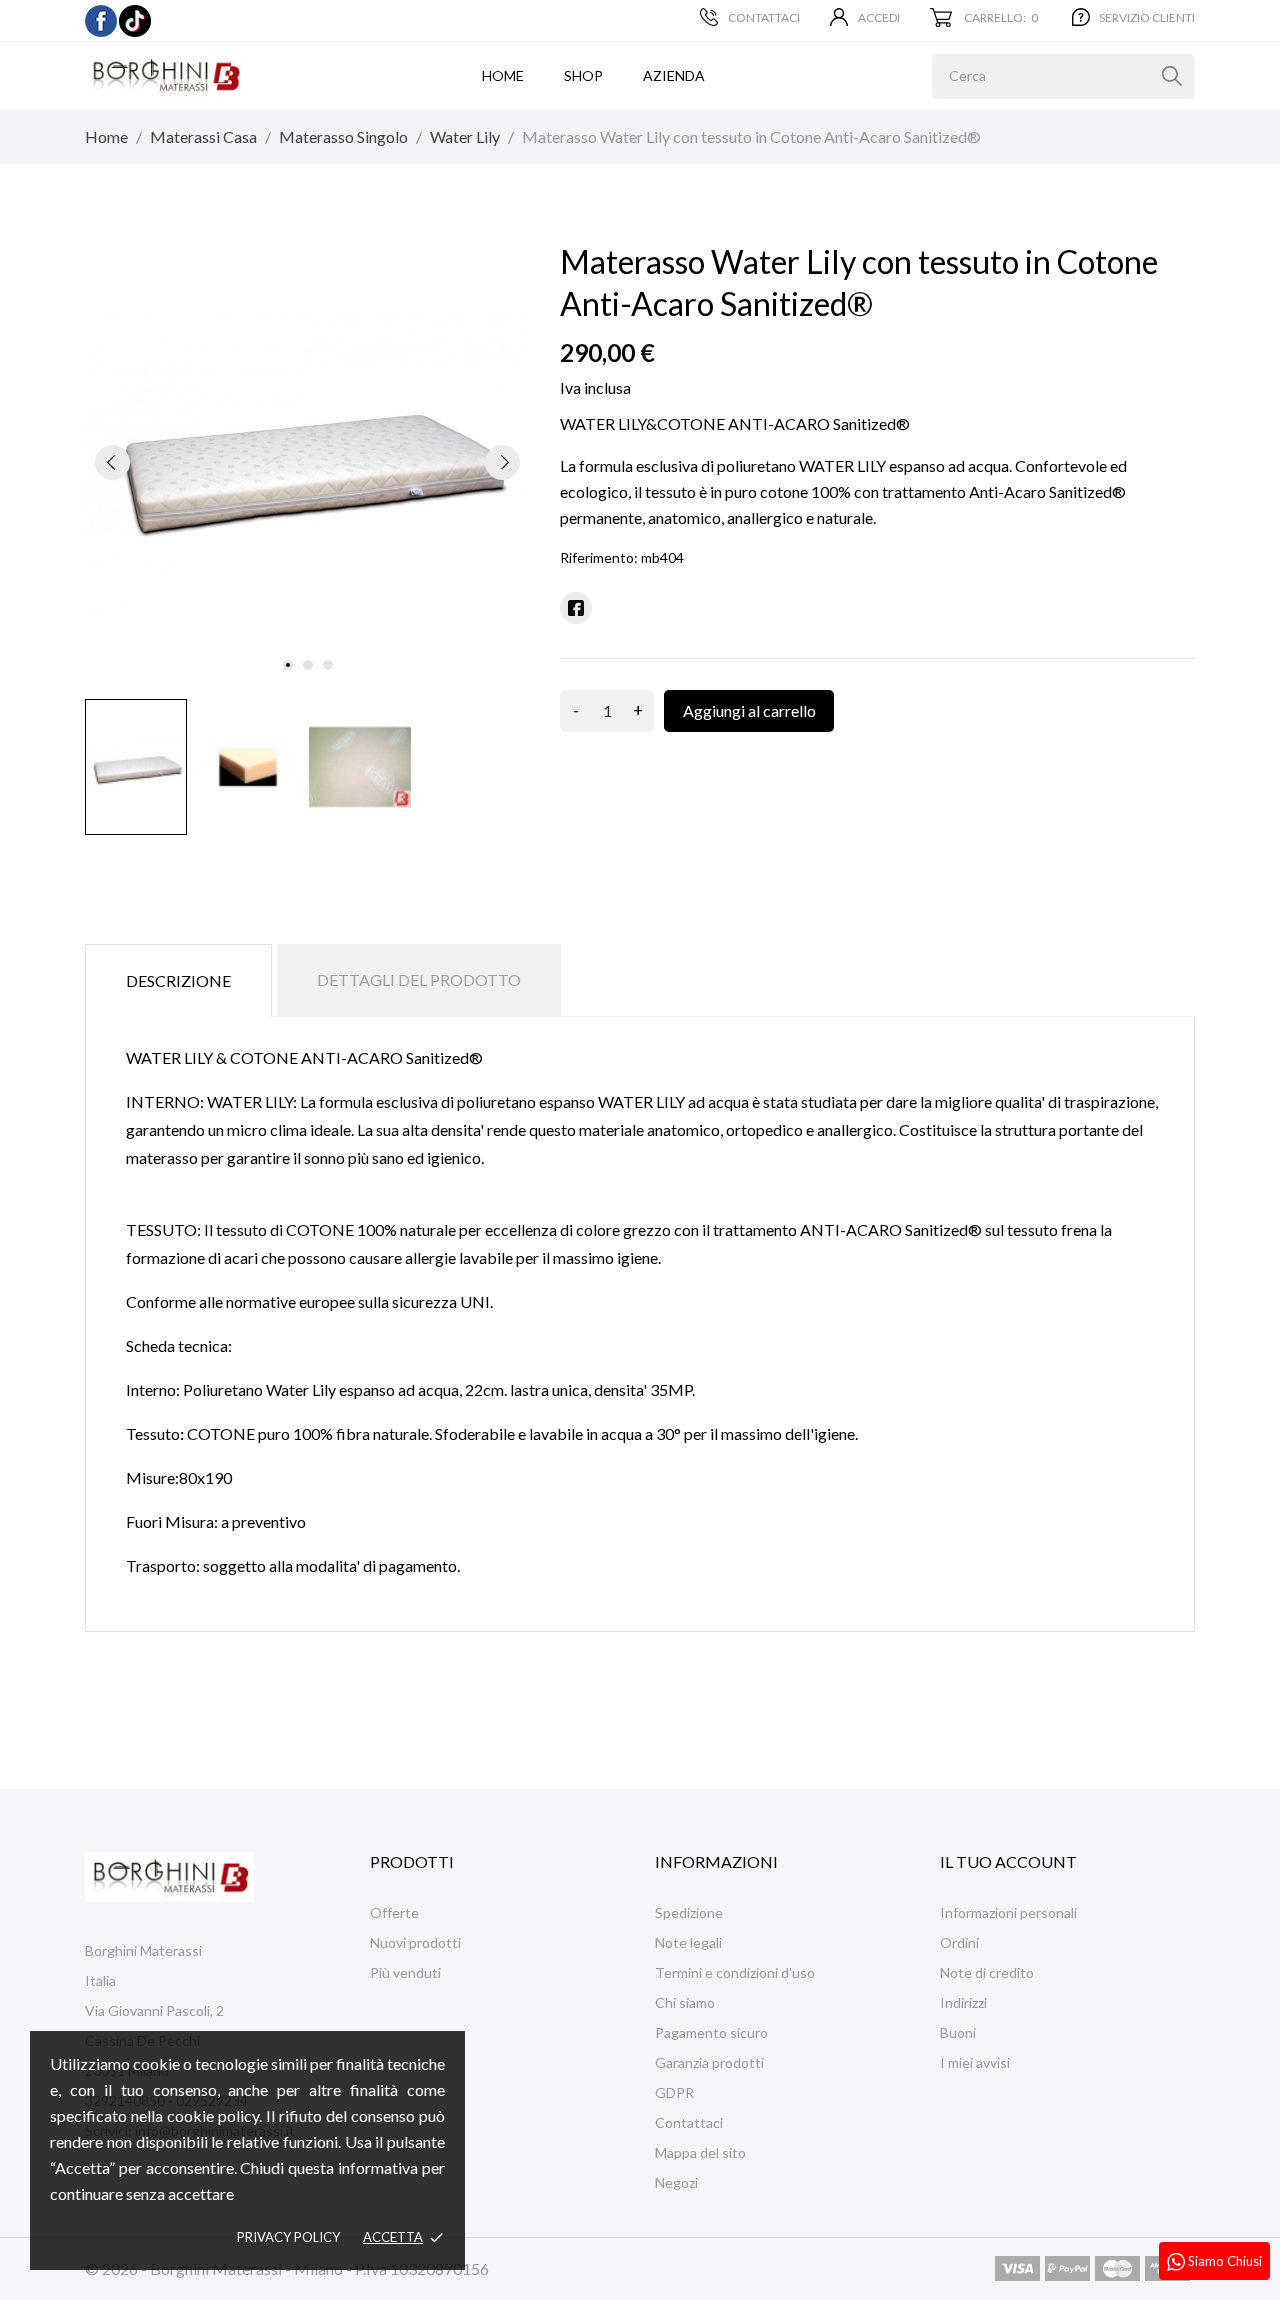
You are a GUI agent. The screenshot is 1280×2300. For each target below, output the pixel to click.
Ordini (959, 1942)
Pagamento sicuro (711, 2032)
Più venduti (405, 1972)
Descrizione (178, 980)
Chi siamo (685, 2002)
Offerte (394, 1912)
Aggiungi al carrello (749, 710)
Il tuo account (1008, 1861)
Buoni (958, 2032)
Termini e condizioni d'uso (735, 1972)
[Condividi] (576, 608)
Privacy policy (288, 2237)
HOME (503, 75)
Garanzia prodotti (709, 2062)
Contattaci (764, 17)
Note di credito (987, 1972)
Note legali (688, 1942)
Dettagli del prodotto (419, 979)
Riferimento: (599, 557)
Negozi (676, 2182)
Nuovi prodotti (415, 1942)
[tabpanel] (307, 461)
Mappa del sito (700, 2152)
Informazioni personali (1008, 1912)
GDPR (674, 2092)
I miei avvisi (975, 2062)
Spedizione (689, 1912)
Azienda (674, 75)
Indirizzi (963, 2002)
